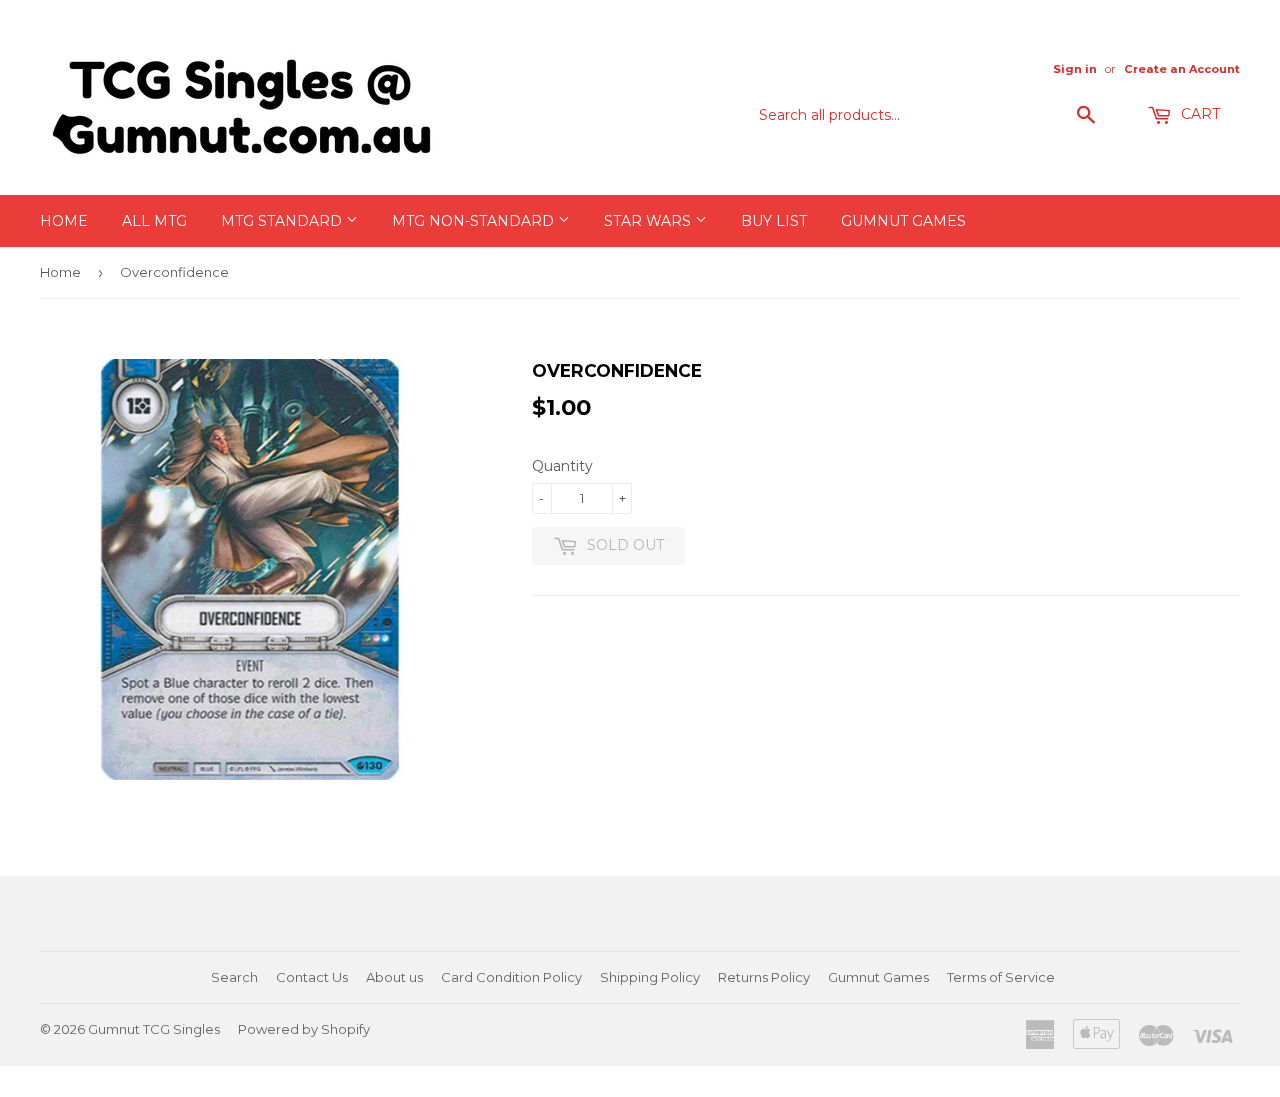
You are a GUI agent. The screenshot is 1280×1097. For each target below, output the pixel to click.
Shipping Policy (650, 977)
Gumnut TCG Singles (154, 1029)
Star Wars (649, 221)
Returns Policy (764, 977)
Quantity (562, 466)
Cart (1198, 114)
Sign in (1075, 69)
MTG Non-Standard (475, 221)
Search (234, 977)
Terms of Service (1001, 977)
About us (394, 977)
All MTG (154, 221)
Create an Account (1182, 69)
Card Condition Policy (511, 977)
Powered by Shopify (304, 1029)
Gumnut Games (903, 221)
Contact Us (312, 977)
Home (64, 221)
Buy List (774, 221)
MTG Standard (283, 221)
